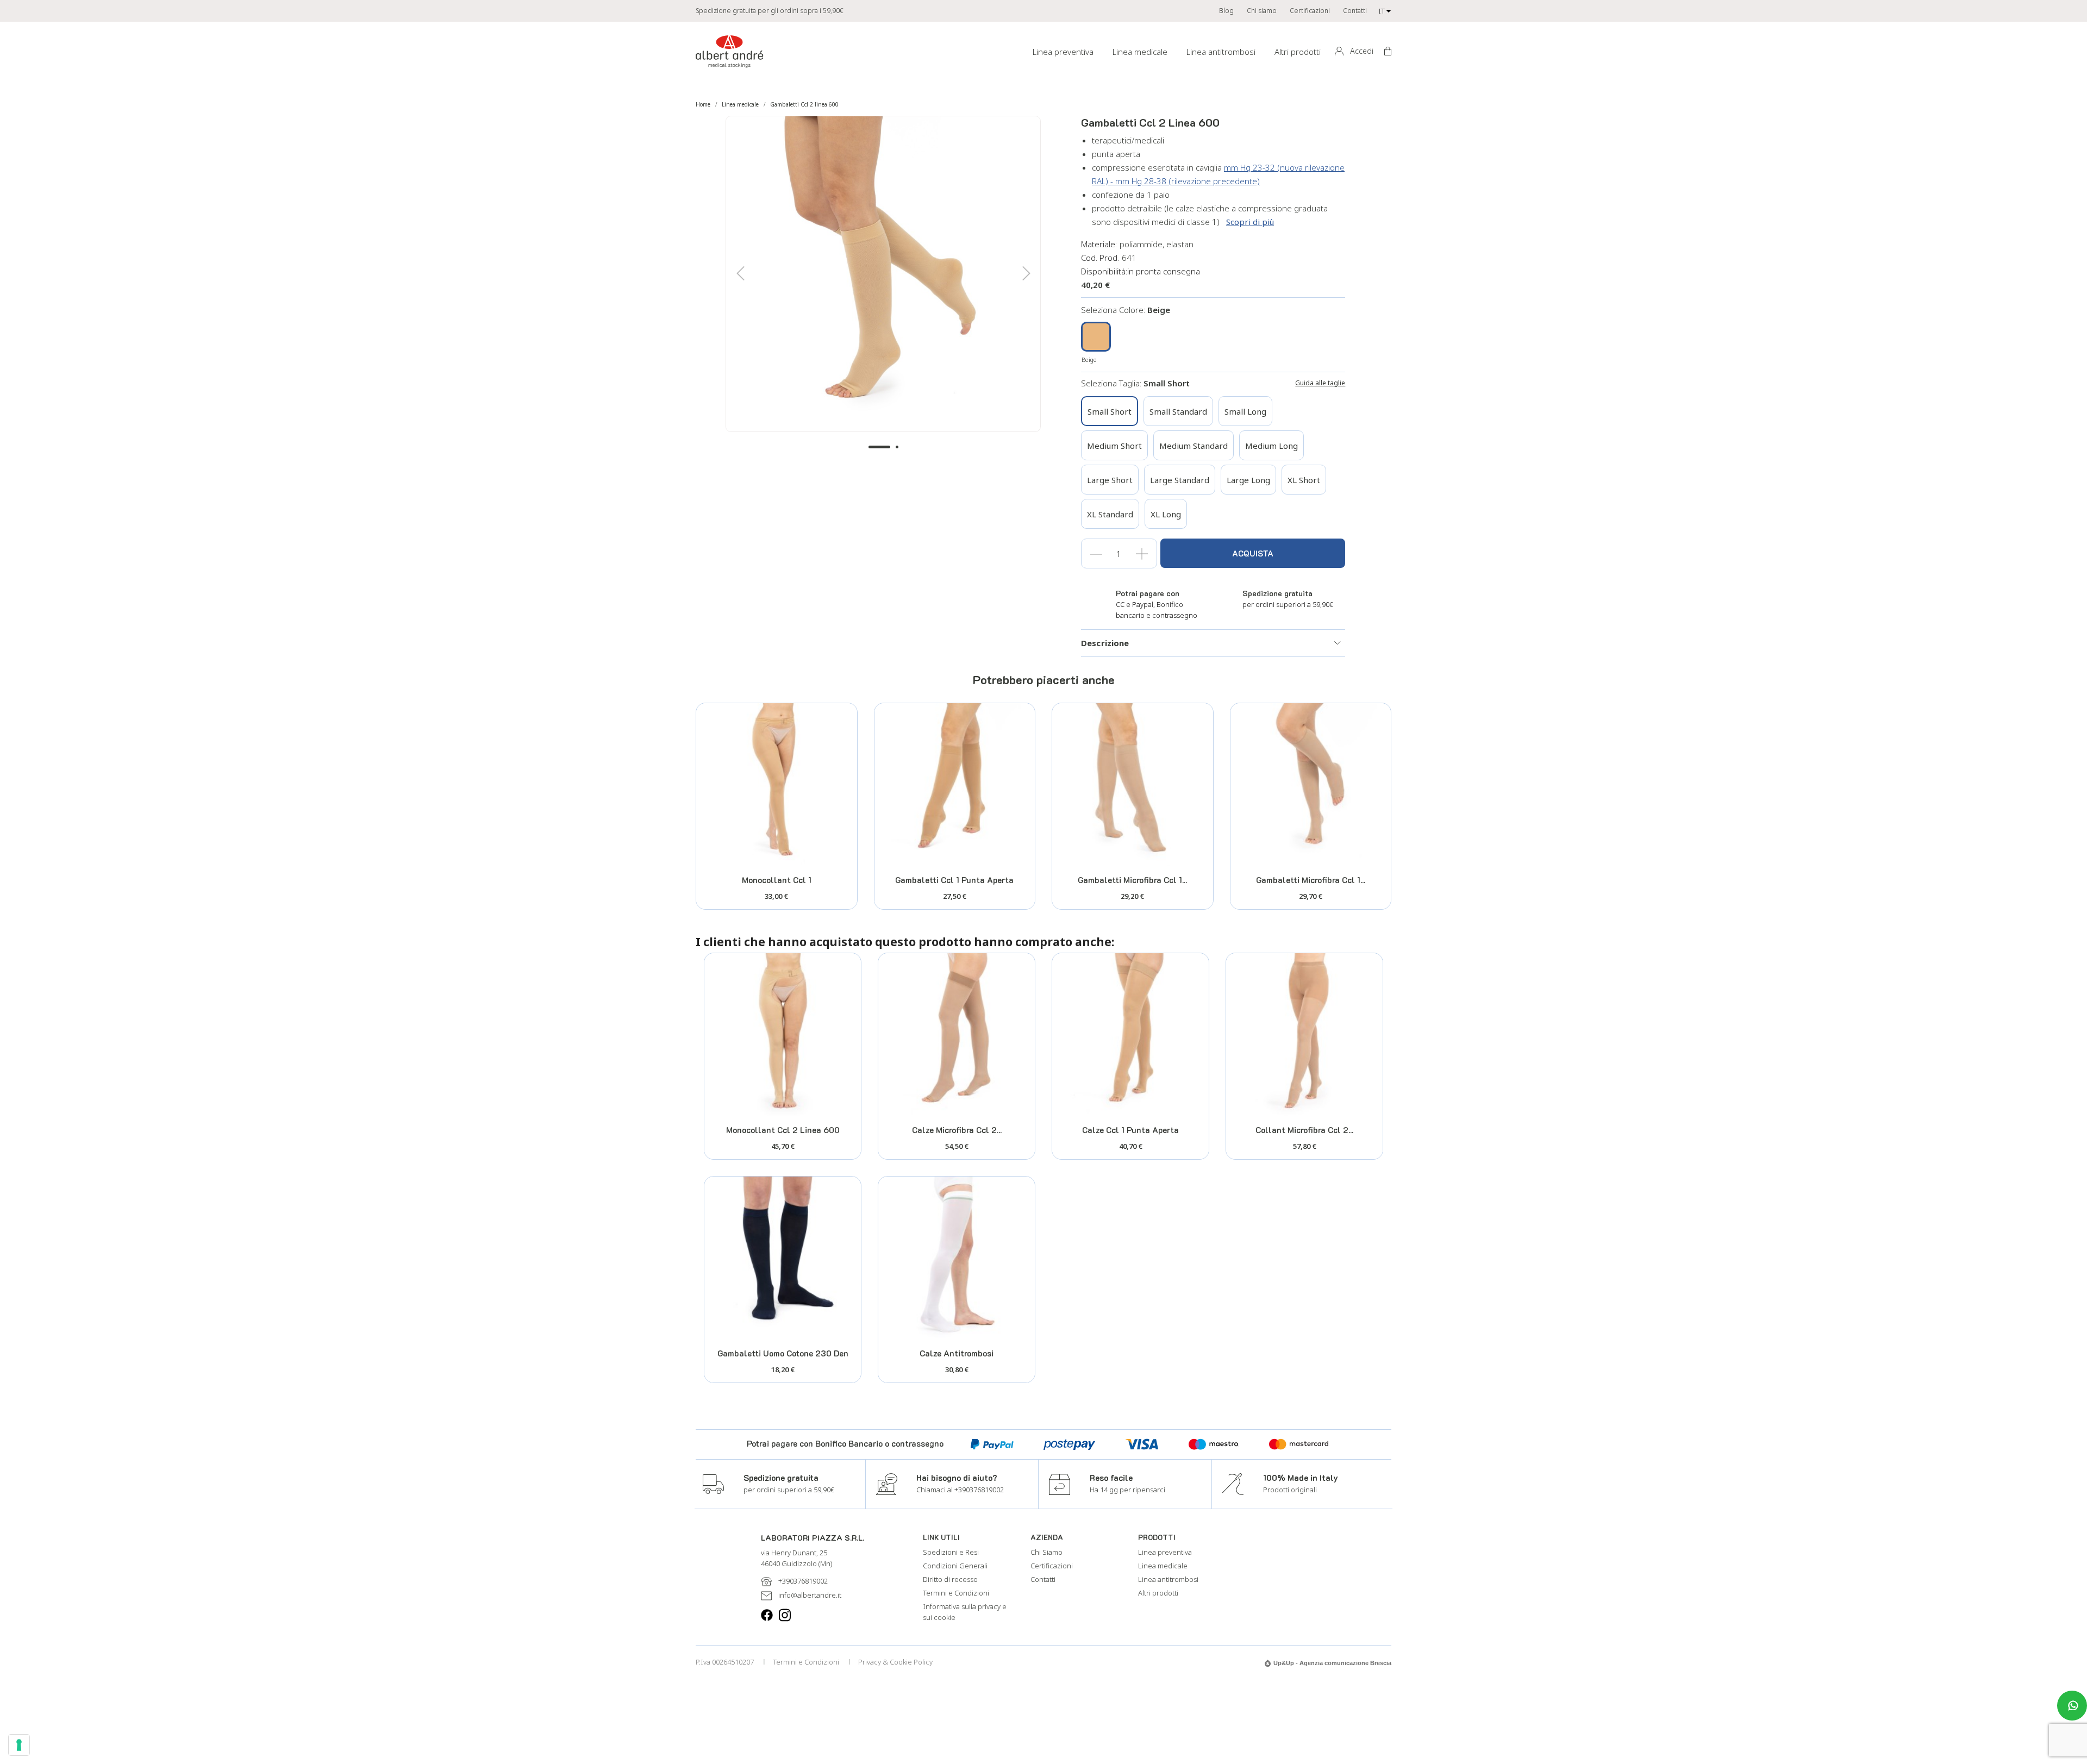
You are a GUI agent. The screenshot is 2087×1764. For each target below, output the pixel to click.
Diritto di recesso (950, 1579)
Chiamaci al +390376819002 (960, 1490)
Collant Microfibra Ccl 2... (1304, 1130)
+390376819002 (803, 1581)
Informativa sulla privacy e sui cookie (965, 1612)
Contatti (1355, 11)
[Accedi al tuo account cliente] (1339, 52)
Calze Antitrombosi (957, 1353)
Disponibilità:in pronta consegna (1141, 271)
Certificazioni (1310, 11)
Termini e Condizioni (956, 1593)
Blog (1226, 11)
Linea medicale (1140, 52)
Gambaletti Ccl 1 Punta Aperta (954, 880)
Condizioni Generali (955, 1566)
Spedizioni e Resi (951, 1552)
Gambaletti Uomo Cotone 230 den (783, 1353)
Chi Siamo (1046, 1552)
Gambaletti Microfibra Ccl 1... (1132, 880)
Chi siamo (1262, 11)
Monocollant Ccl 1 (777, 880)
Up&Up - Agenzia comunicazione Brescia (1332, 1663)
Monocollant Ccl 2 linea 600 (783, 1130)
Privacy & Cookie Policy (895, 1662)
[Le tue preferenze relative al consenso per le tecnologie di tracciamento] (19, 1745)
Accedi (1362, 51)
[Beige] (1096, 338)
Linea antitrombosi (1221, 52)
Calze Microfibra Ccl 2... (957, 1130)
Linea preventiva (1063, 52)
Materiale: (1099, 244)
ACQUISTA (1253, 553)
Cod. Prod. (1100, 258)
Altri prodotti (1298, 52)
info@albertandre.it (810, 1595)
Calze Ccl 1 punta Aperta (1130, 1130)
